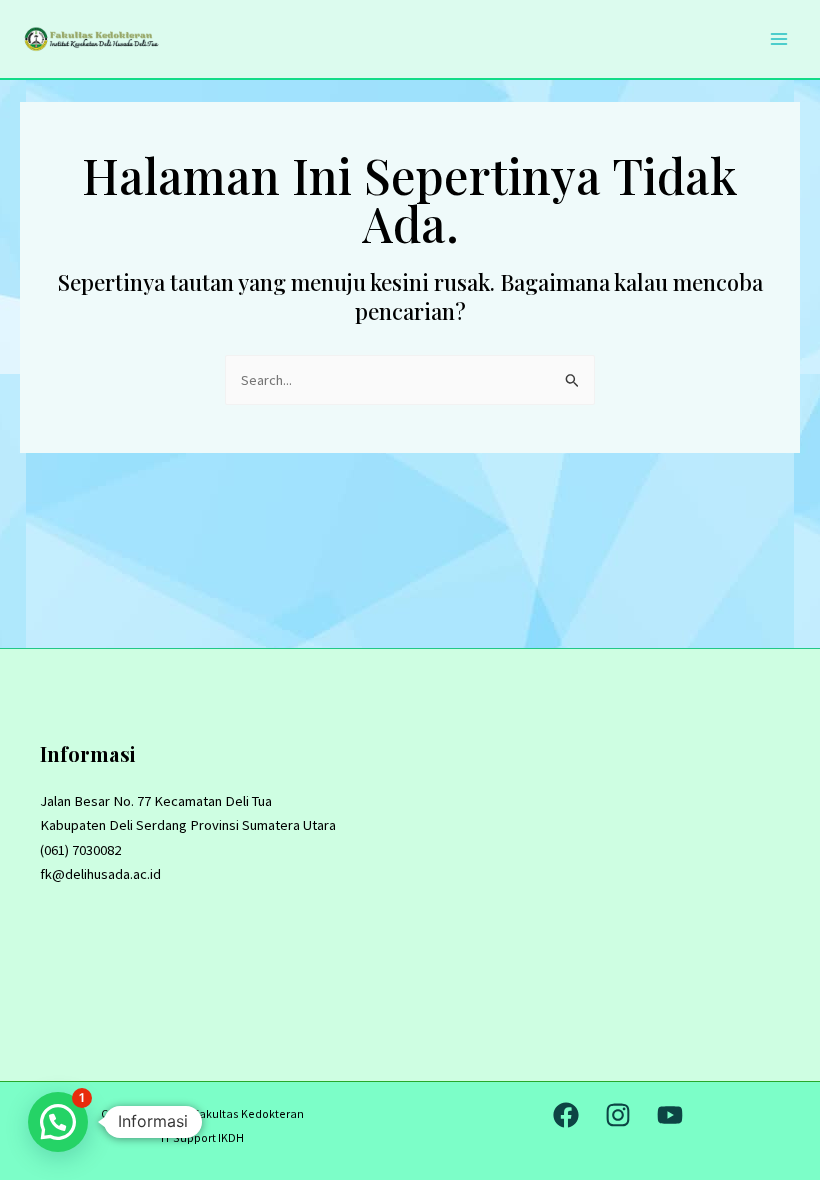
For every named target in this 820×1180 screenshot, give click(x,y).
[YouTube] (670, 1115)
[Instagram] (618, 1115)
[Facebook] (566, 1115)
